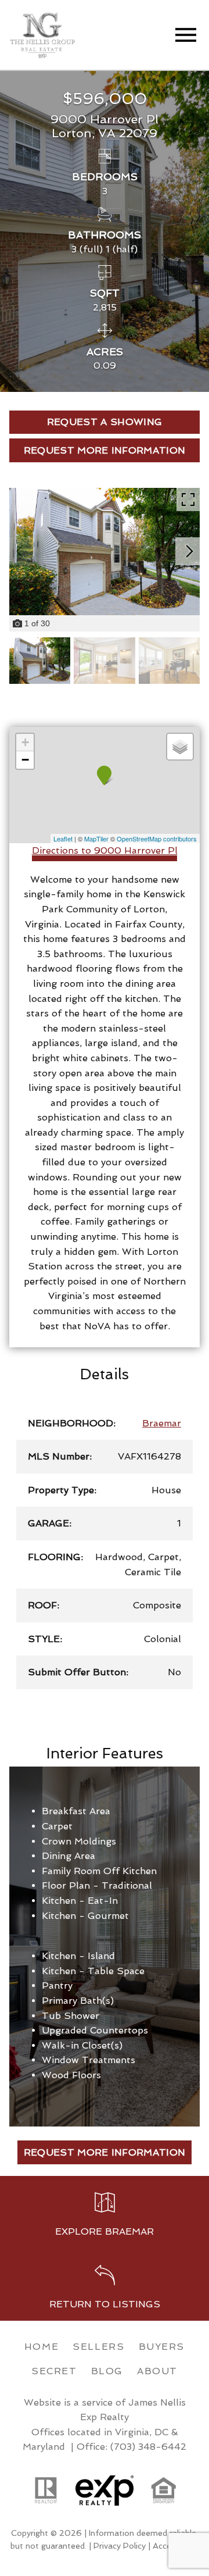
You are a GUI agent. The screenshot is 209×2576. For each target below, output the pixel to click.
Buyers (162, 2347)
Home (42, 2347)
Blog (107, 2371)
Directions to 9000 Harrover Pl (105, 850)
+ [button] (25, 742)
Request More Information (105, 2152)
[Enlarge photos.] (188, 499)
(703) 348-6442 (148, 2447)
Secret (54, 2371)
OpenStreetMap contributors (157, 839)
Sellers (98, 2347)
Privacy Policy (120, 2546)
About (157, 2371)
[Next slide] (189, 551)
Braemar (162, 1423)
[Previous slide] (20, 551)
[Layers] (180, 747)
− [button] (25, 760)
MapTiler (96, 839)
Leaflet (63, 839)
